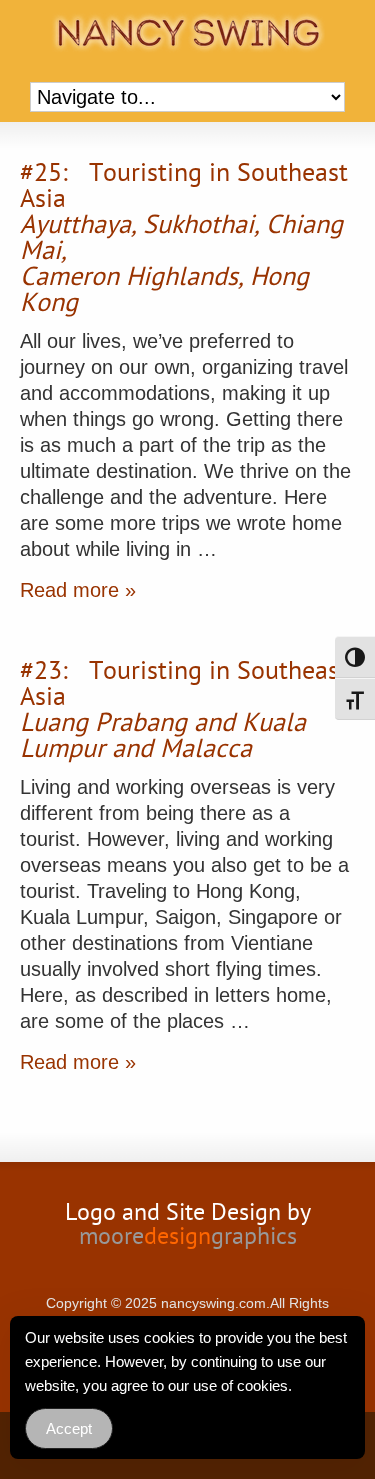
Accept (69, 1428)
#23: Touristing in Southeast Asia (184, 712)
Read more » (78, 590)
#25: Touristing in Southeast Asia (184, 240)
